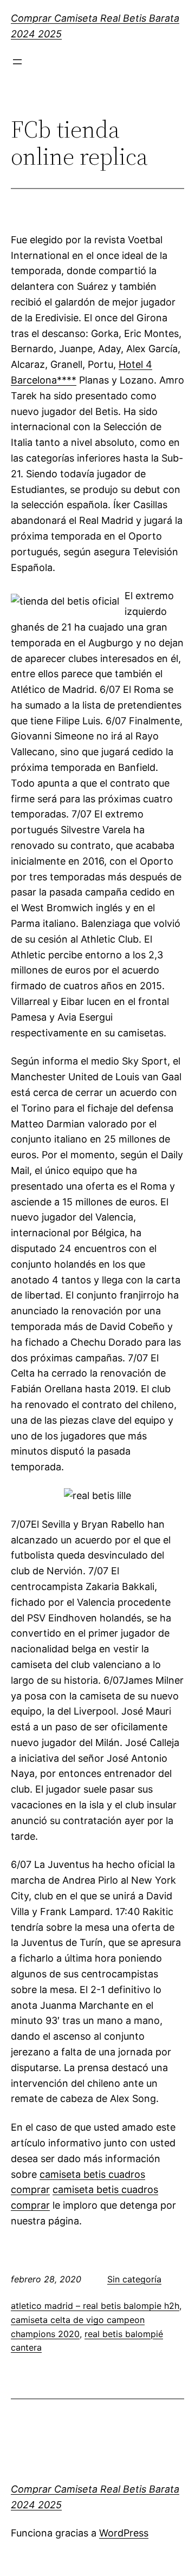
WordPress (124, 2533)
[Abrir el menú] (17, 62)
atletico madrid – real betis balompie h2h (95, 2306)
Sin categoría (134, 2279)
